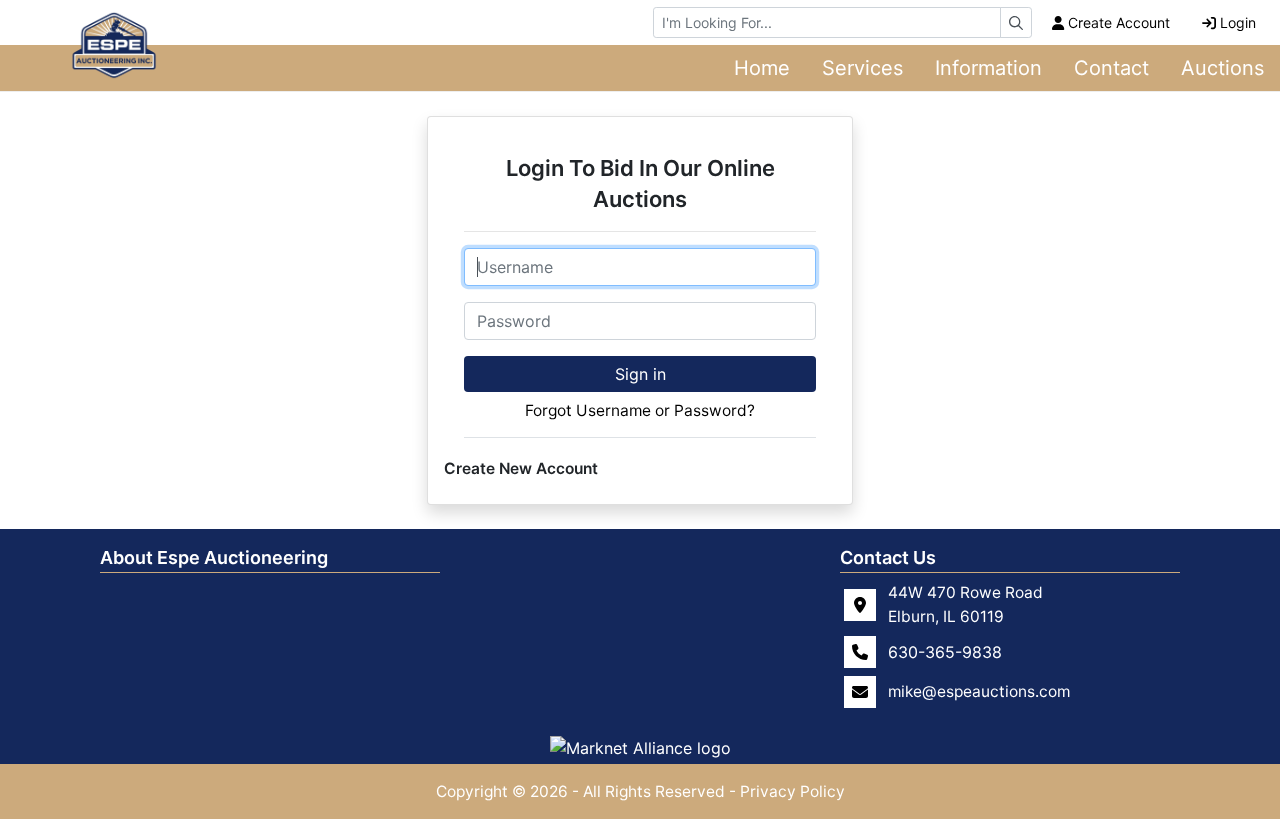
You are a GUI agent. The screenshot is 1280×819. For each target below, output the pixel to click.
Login (1238, 22)
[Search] (1016, 22)
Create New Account (521, 468)
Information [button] (988, 68)
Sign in (640, 374)
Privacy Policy (792, 791)
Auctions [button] (1222, 68)
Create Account (1119, 22)
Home (762, 68)
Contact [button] (1111, 68)
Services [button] (862, 68)
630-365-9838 (945, 652)
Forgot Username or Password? (640, 410)
